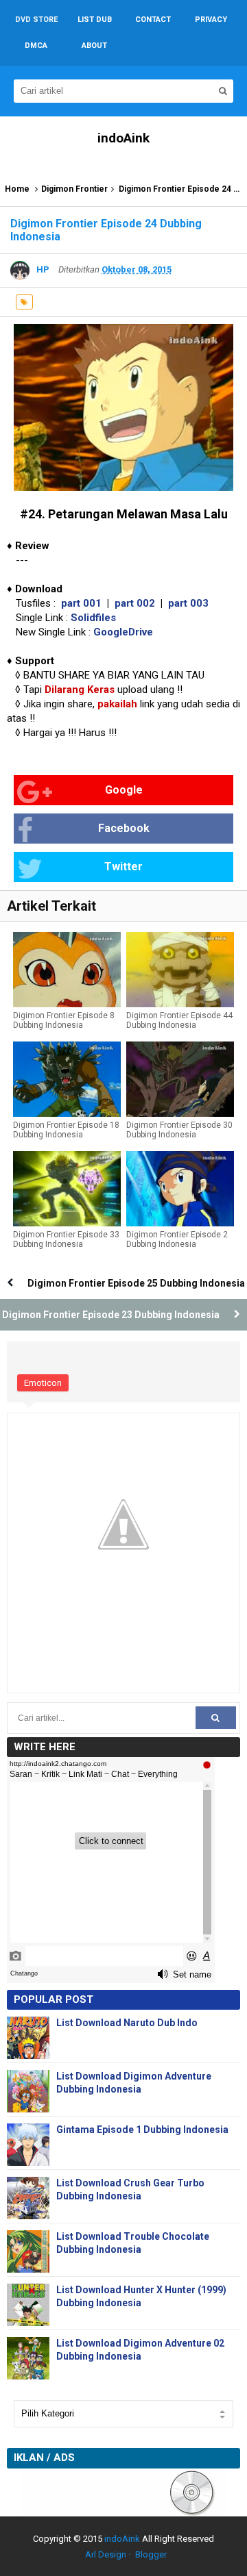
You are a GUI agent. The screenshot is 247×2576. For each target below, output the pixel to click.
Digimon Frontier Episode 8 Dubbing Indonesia (64, 1020)
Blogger (151, 2554)
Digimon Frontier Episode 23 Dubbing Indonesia (111, 1315)
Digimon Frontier (74, 189)
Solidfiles (93, 618)
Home (17, 189)
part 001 (81, 603)
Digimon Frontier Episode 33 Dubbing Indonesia (66, 1239)
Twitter (123, 867)
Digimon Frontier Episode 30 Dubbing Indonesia (179, 1130)
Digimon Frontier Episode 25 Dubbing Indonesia (136, 1283)
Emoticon (43, 1383)
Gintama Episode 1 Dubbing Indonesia (142, 2130)
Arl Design (106, 2554)
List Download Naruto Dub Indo (127, 2023)
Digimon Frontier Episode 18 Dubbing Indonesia (66, 1130)
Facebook (124, 828)
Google (124, 790)
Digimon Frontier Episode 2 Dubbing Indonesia (177, 1239)
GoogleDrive (123, 632)
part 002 (135, 603)
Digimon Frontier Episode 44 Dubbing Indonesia (179, 1020)
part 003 (188, 603)
